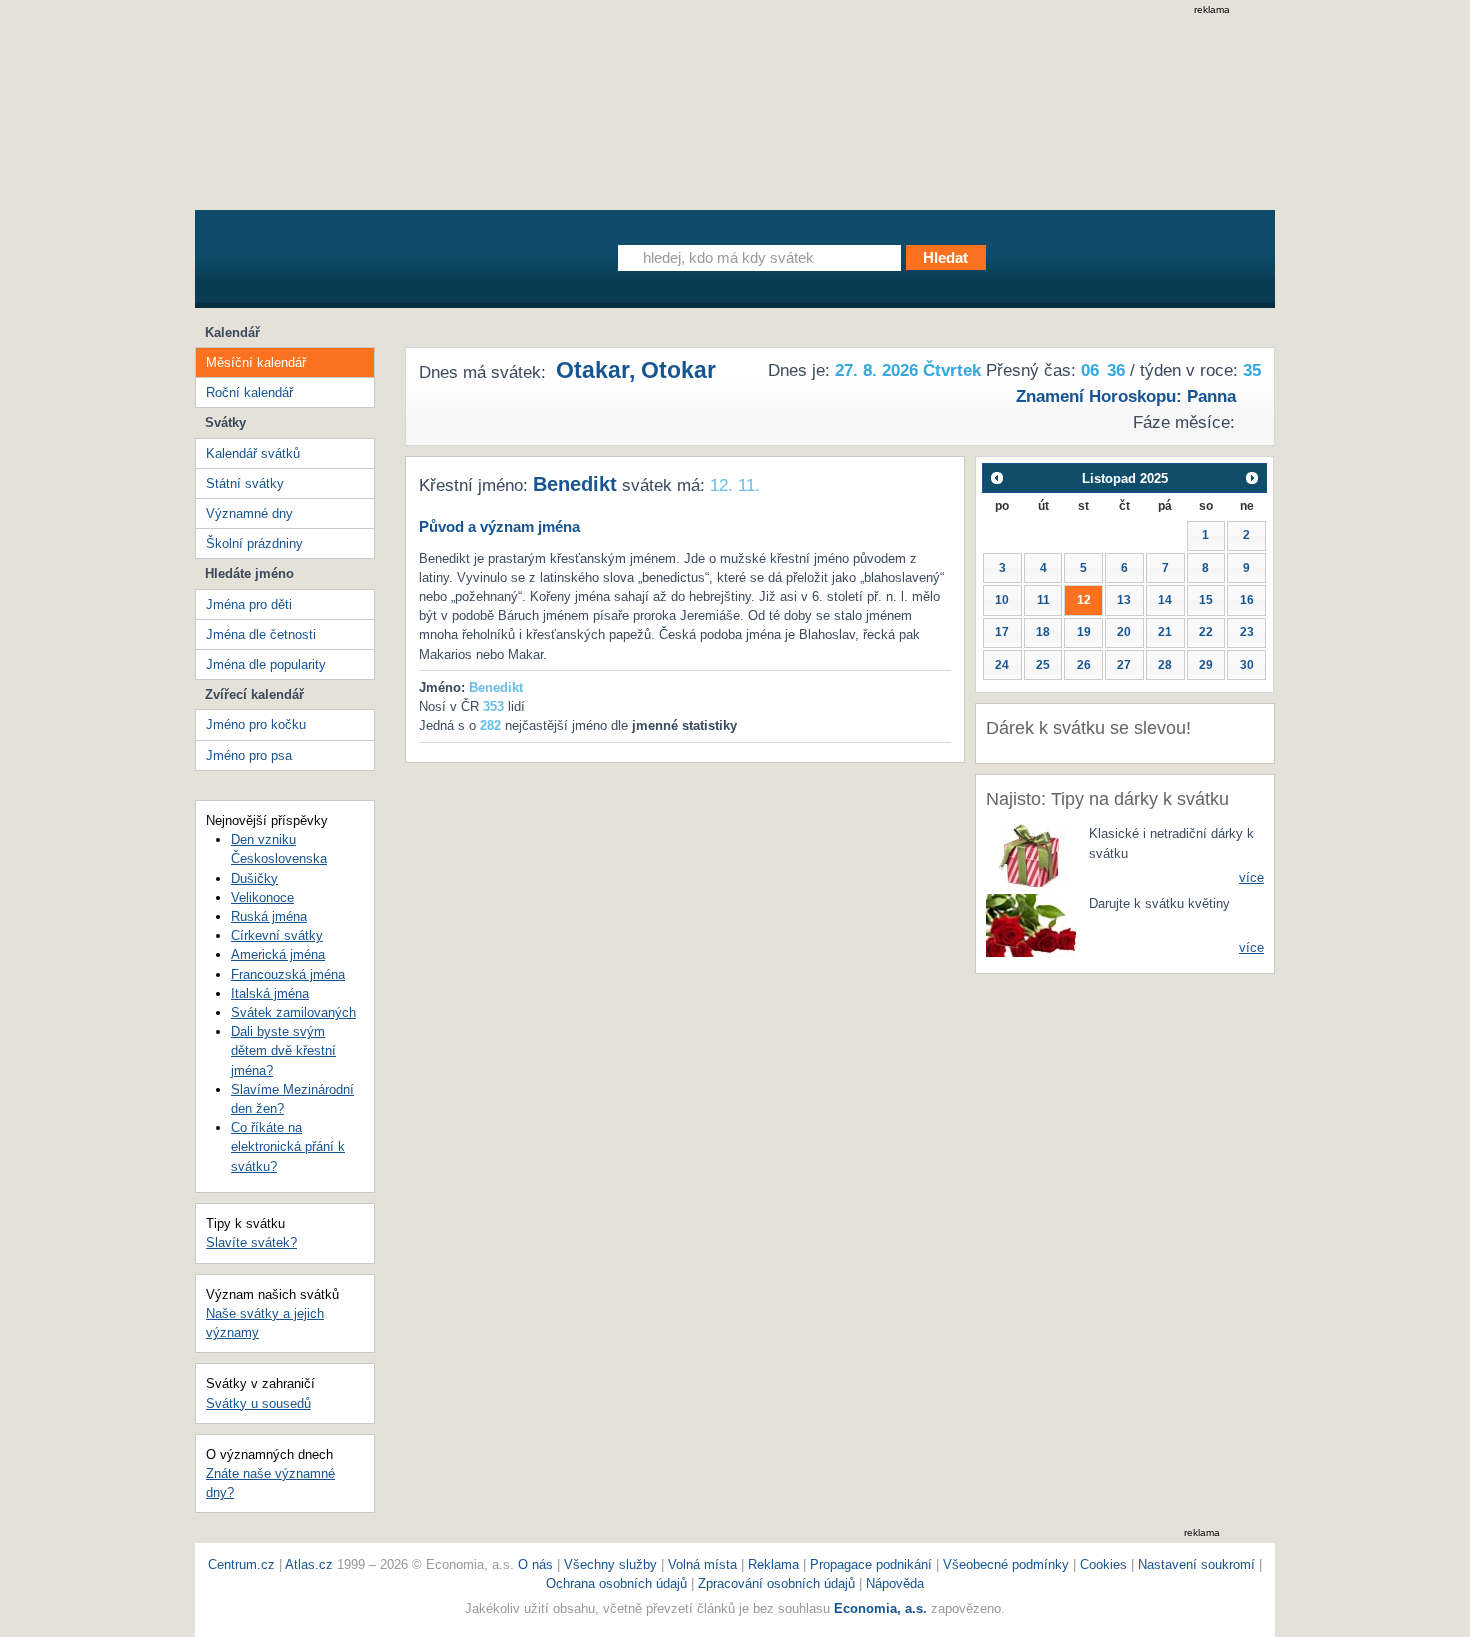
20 (1124, 632)
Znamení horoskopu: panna (1126, 396)
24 (1002, 665)
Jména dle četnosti (261, 634)
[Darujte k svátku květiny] (1031, 924)
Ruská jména (269, 916)
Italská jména (270, 993)
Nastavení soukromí (1196, 1564)
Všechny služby (612, 1564)
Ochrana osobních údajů (616, 1583)
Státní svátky (245, 483)
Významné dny (249, 513)
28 (1165, 665)
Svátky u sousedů (258, 1403)
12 (1084, 600)
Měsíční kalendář (256, 362)
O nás (535, 1564)
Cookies (1103, 1564)
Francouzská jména (288, 974)
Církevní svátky (277, 935)
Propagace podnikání (871, 1564)
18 (1043, 632)
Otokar (678, 370)
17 (1002, 632)
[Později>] (1252, 477)
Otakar (592, 370)
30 (1247, 665)
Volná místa (702, 1564)
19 (1084, 632)
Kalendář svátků (253, 453)
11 (1043, 600)
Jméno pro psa (249, 755)
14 (1165, 600)
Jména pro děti (249, 604)
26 (1084, 665)
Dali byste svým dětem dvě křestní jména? (283, 1050)
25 (1043, 665)
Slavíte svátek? (251, 1242)
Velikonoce (262, 897)
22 (1206, 632)
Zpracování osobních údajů (776, 1583)
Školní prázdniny (254, 543)
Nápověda (895, 1583)
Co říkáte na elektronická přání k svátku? (288, 1146)
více (1251, 877)
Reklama (775, 1564)
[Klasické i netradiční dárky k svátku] (1031, 854)
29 (1206, 665)
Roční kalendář (249, 392)
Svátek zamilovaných (293, 1012)
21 (1165, 632)
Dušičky (254, 878)
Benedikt (575, 484)
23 (1247, 632)
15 (1206, 600)
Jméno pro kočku (256, 724)
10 (1002, 600)
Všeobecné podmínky (1006, 1564)
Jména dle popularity (266, 664)
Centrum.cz (241, 1564)
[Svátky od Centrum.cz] (379, 263)
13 (1124, 600)
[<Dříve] (996, 477)
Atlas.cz (309, 1564)
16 (1247, 600)
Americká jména (278, 954)
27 (1124, 665)
